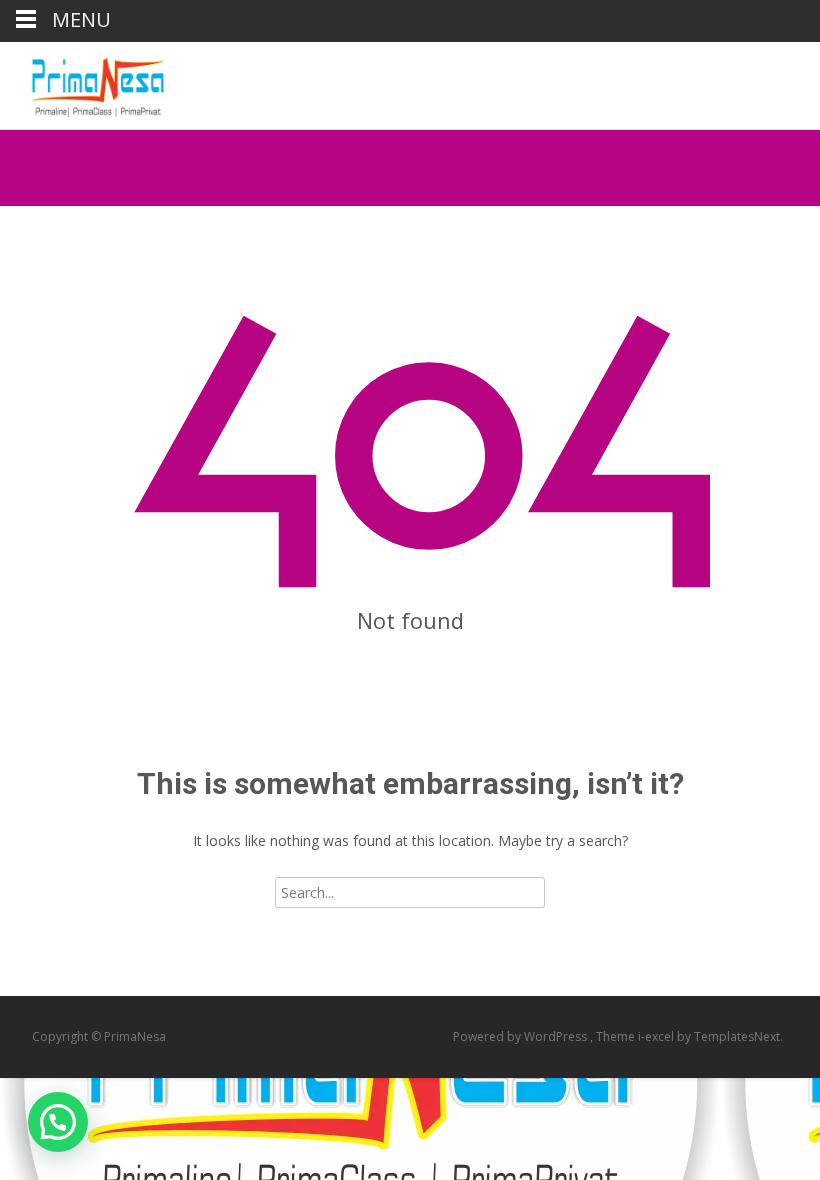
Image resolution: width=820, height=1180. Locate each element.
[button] (58, 1122)
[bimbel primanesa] (82, 82)
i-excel (657, 1036)
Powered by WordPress (521, 1036)
